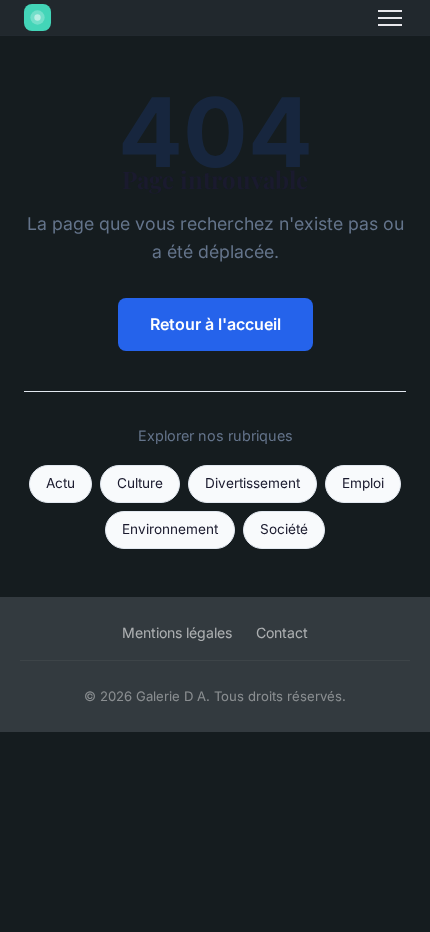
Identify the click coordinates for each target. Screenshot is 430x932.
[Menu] (390, 18)
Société (284, 529)
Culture (140, 483)
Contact (282, 632)
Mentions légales (177, 632)
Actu (60, 483)
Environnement (170, 529)
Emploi (363, 483)
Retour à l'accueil (215, 324)
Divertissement (252, 483)
